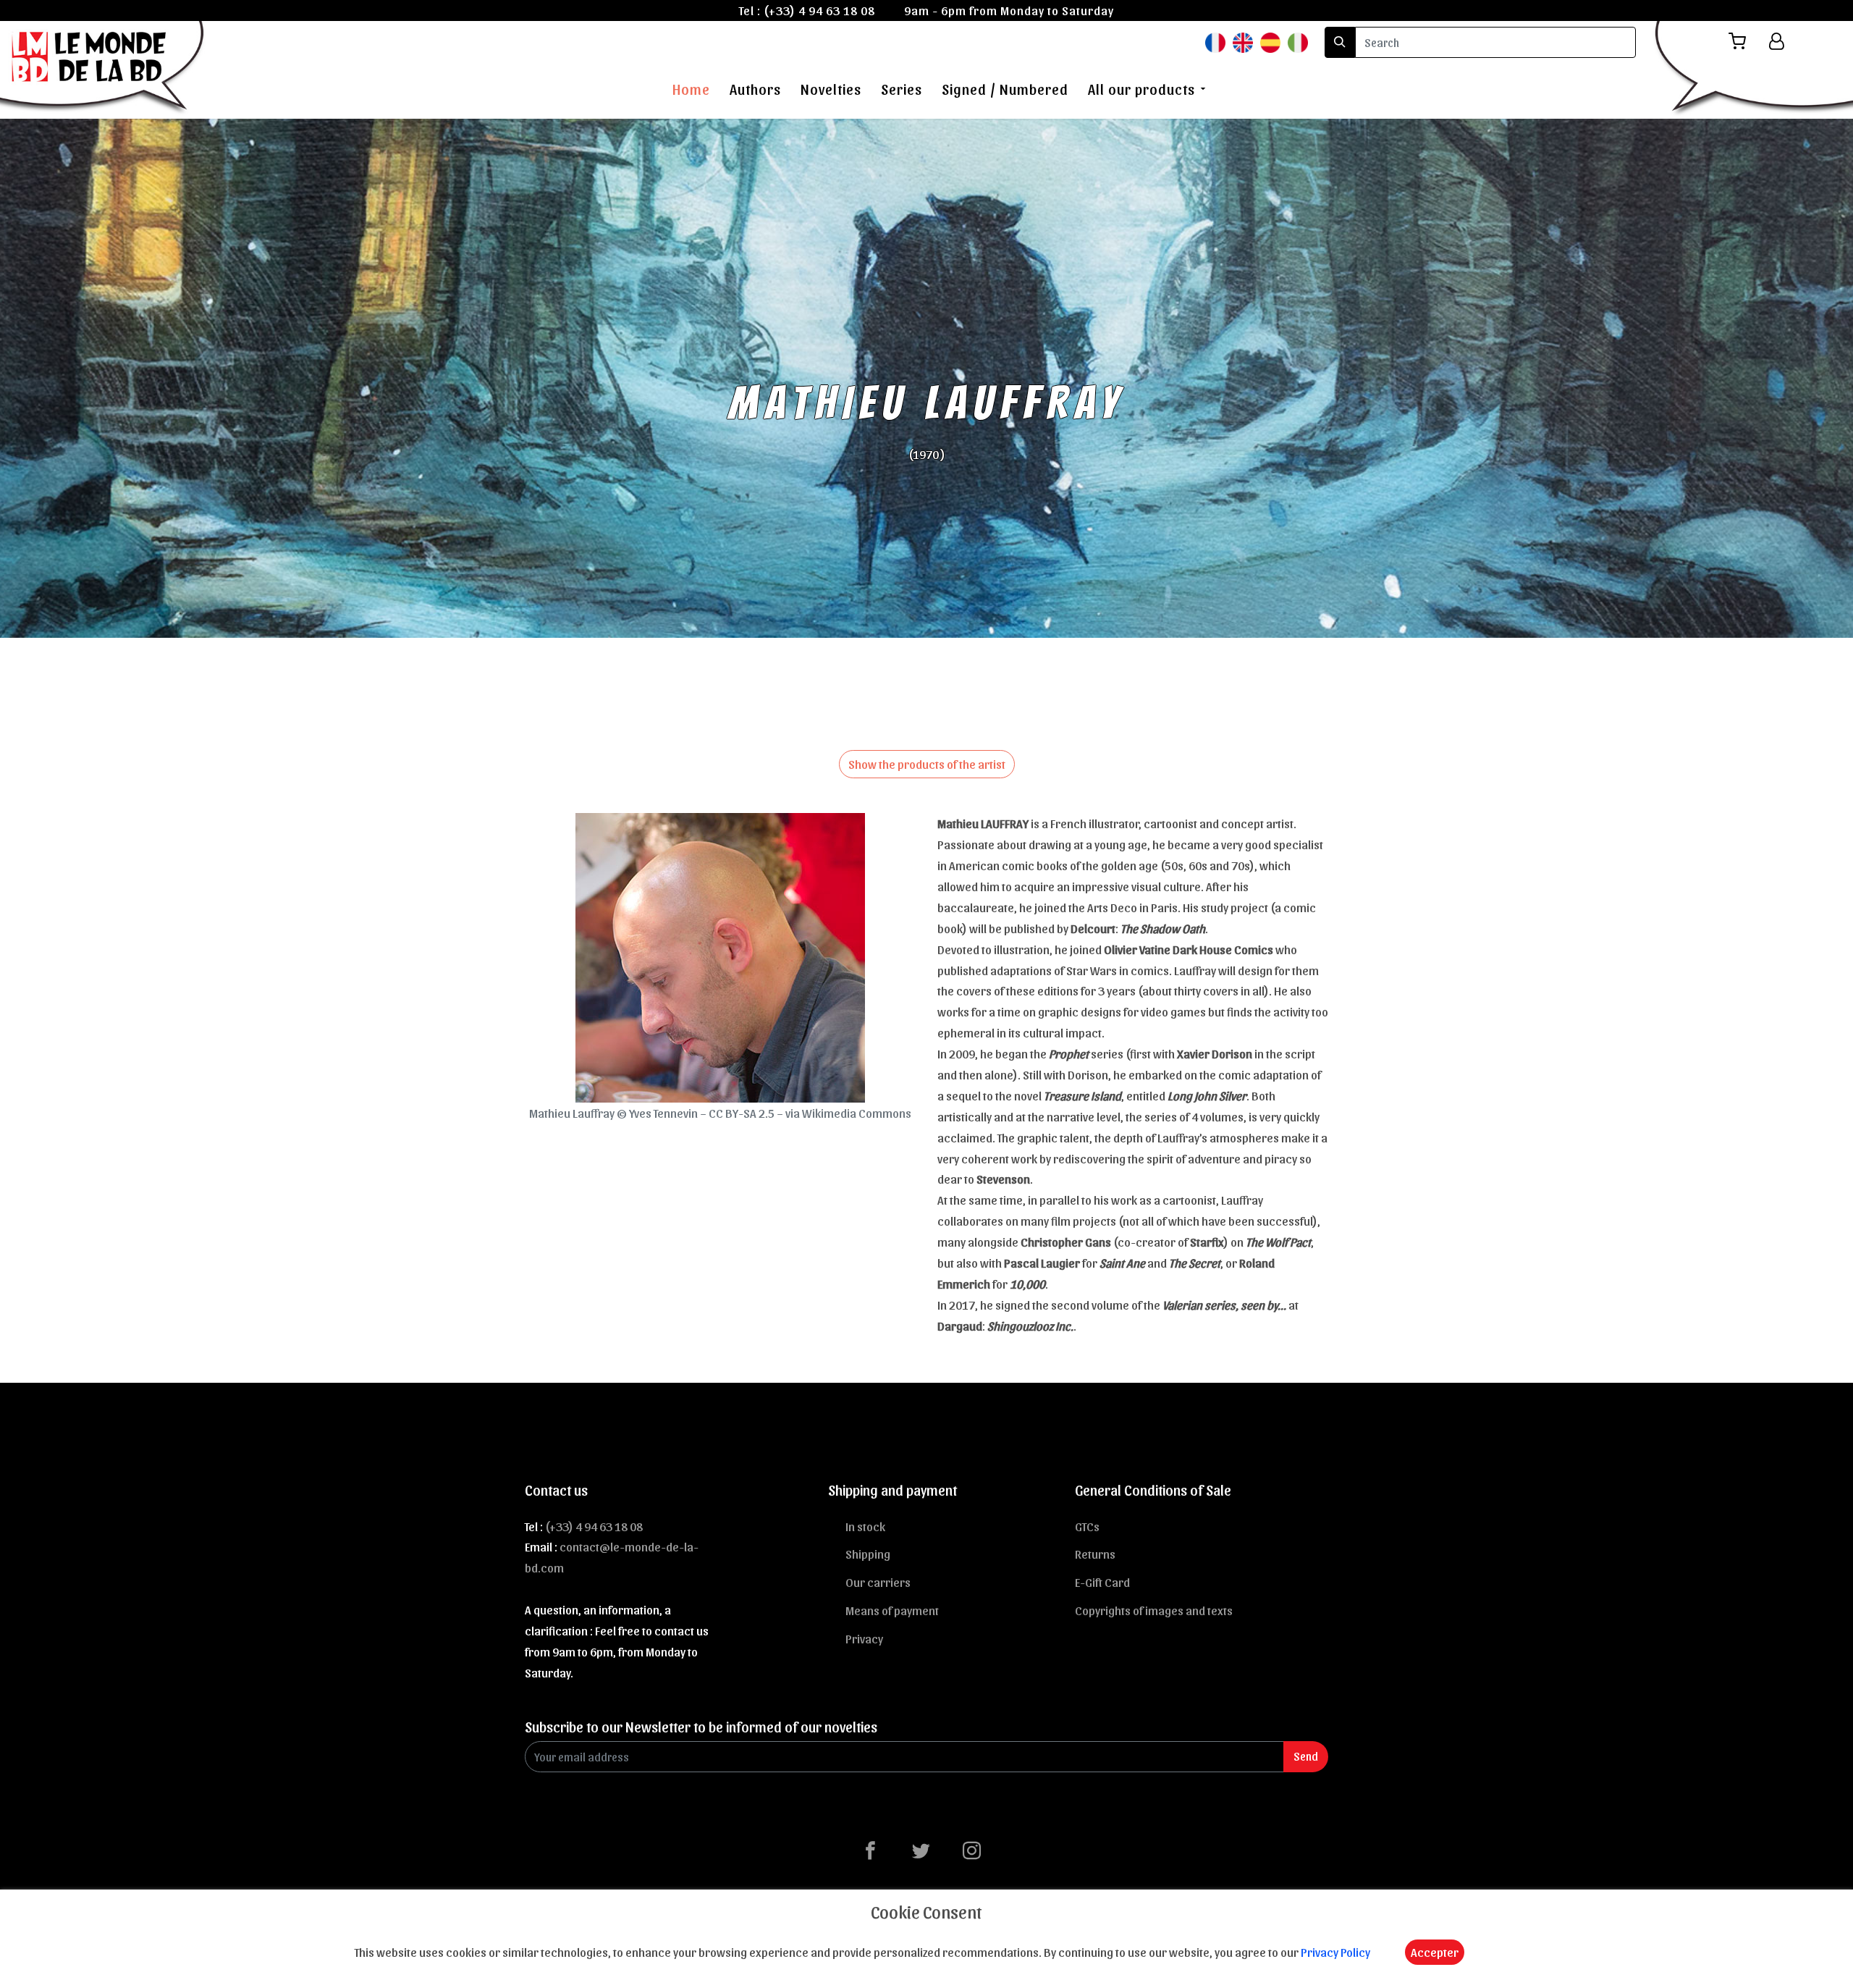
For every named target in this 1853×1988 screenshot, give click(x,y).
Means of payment (892, 1610)
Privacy (864, 1638)
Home (691, 89)
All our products (1141, 89)
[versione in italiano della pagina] (1298, 42)
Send (1306, 1756)
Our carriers (878, 1582)
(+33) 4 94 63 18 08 (819, 10)
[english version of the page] (1243, 42)
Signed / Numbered (1005, 89)
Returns (1095, 1554)
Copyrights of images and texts (1154, 1610)
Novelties (831, 89)
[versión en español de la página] (1270, 42)
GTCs (1087, 1526)
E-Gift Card (1102, 1582)
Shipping (868, 1554)
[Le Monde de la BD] (104, 67)
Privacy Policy (1335, 1952)
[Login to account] (1777, 41)
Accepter (1435, 1952)
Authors (755, 89)
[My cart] (1743, 42)
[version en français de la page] (1215, 42)
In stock (865, 1526)
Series (902, 89)
